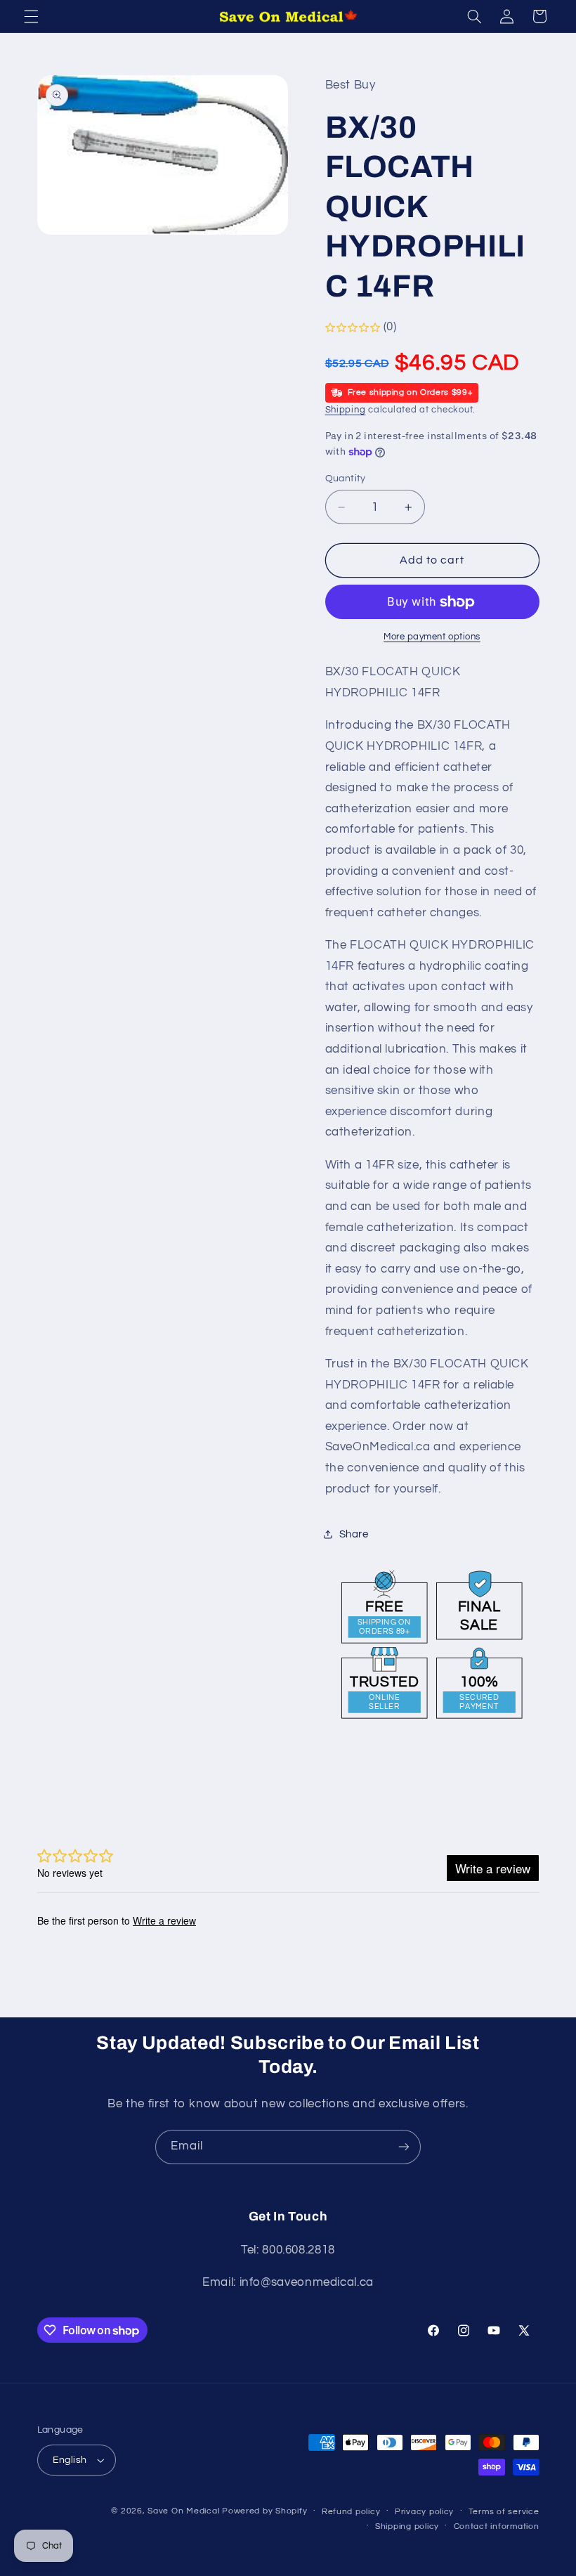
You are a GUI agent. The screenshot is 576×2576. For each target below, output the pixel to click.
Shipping (346, 410)
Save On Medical (183, 2511)
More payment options (432, 637)
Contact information (497, 2526)
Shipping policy (407, 2526)
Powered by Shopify (264, 2511)
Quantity (346, 479)
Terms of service (504, 2512)
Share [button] (354, 1534)
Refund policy (351, 2512)
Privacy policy (424, 2512)
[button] (31, 16)
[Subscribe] (404, 2147)
